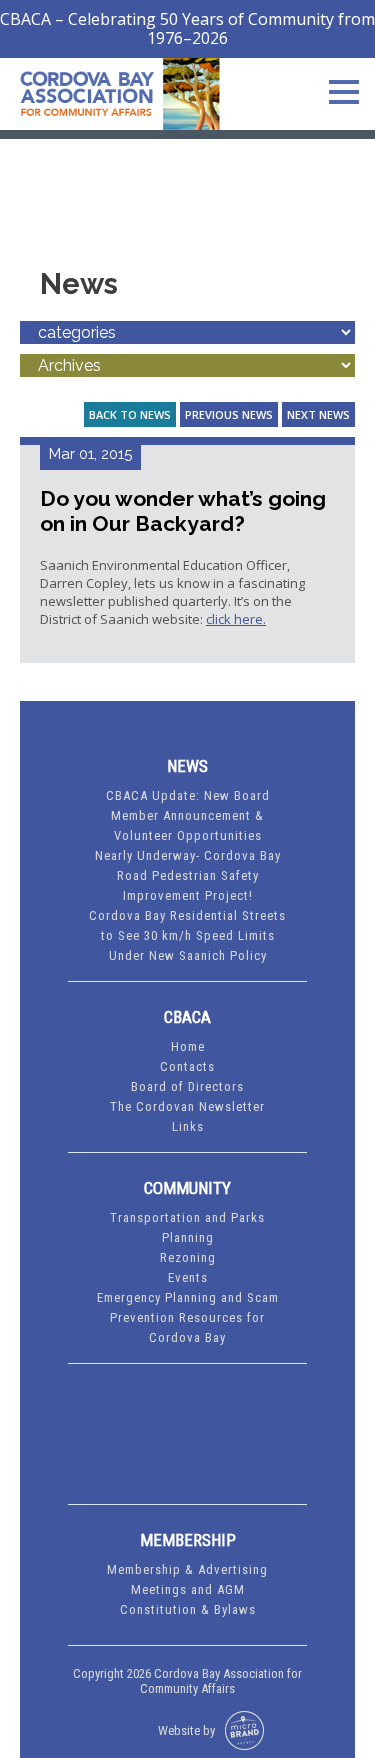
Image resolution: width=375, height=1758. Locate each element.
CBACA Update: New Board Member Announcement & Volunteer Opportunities (188, 815)
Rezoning (188, 1257)
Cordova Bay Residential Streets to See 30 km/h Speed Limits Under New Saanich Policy (187, 935)
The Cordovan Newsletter (187, 1106)
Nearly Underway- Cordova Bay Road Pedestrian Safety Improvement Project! (188, 875)
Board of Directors (187, 1086)
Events (188, 1277)
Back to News (130, 414)
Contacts (187, 1066)
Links (188, 1126)
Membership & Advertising (187, 1569)
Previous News (229, 414)
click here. (236, 619)
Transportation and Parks (187, 1217)
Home (188, 1046)
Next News (318, 414)
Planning (188, 1237)
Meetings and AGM (188, 1589)
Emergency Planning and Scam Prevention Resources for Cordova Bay (188, 1317)
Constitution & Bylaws (188, 1609)
